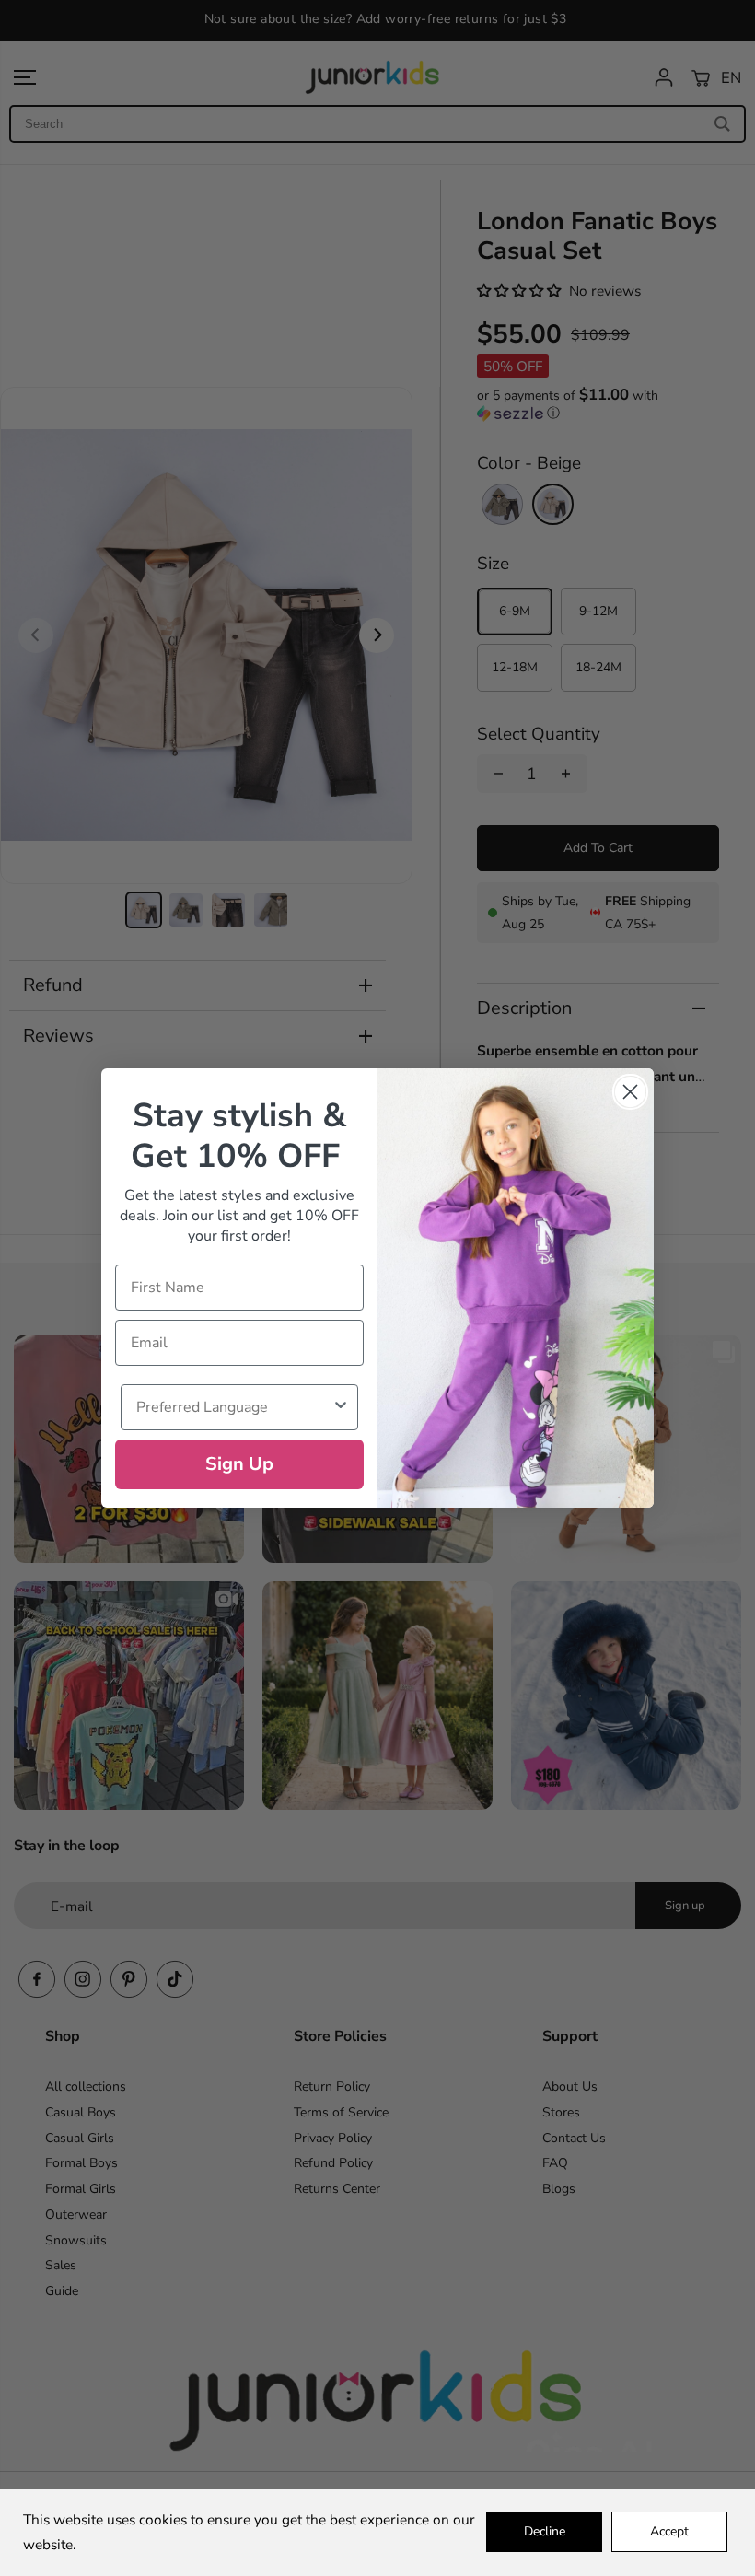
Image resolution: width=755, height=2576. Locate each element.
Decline (545, 2531)
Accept (669, 2531)
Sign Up (239, 1464)
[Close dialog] (630, 1092)
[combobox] (234, 1407)
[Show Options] (341, 1407)
